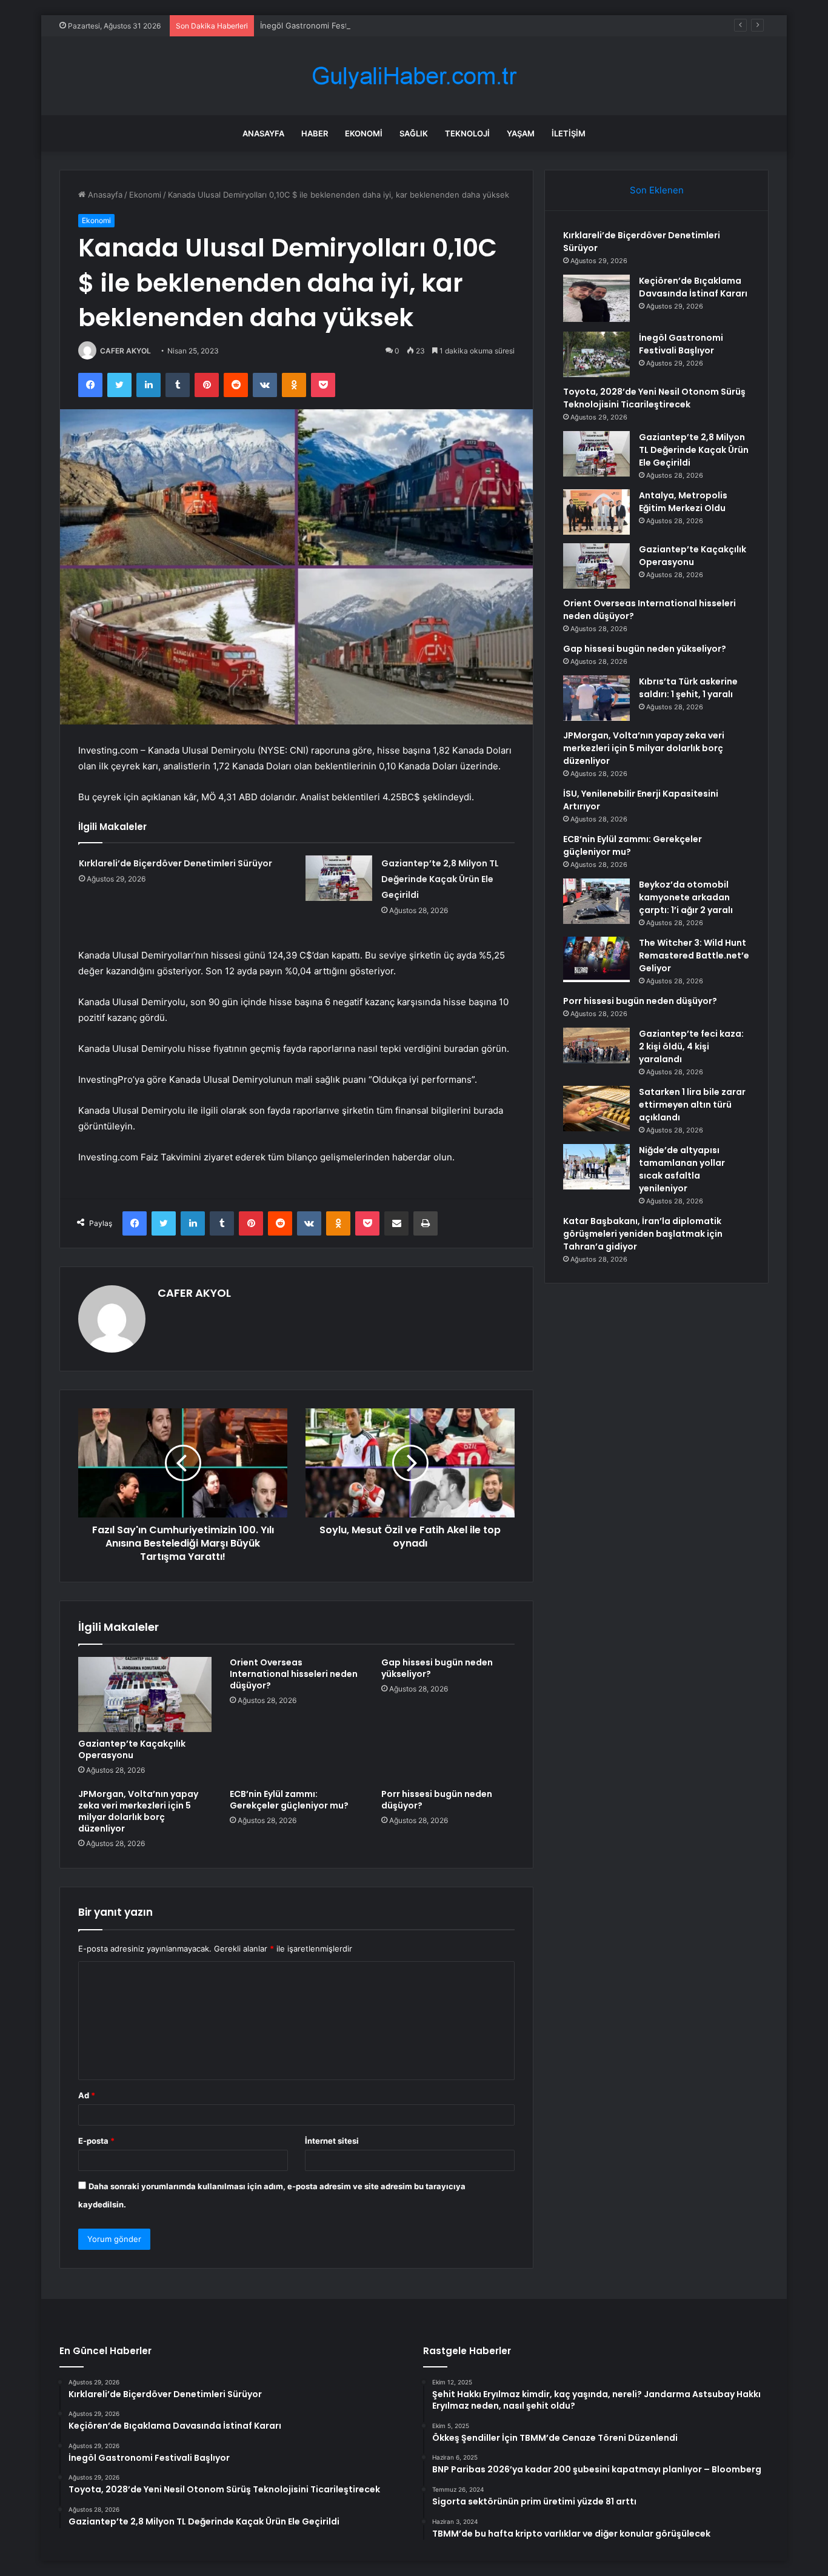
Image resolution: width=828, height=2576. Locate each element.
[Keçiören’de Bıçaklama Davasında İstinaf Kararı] (596, 299)
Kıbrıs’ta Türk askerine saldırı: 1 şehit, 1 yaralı (688, 688)
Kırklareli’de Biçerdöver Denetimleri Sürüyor (175, 863)
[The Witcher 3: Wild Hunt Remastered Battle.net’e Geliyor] (596, 959)
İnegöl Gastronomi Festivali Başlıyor (327, 25)
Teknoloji (467, 133)
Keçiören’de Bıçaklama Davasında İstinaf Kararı (693, 287)
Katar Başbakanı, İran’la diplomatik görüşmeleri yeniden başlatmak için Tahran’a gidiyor (643, 1234)
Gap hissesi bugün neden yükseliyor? (437, 1668)
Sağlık (414, 133)
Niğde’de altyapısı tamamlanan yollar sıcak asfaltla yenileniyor (682, 1169)
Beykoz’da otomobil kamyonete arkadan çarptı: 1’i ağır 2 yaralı (686, 897)
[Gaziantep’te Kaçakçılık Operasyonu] (145, 1694)
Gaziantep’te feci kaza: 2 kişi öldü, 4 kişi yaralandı (691, 1046)
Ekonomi (364, 133)
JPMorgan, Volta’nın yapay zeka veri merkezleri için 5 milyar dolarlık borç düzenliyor (138, 1811)
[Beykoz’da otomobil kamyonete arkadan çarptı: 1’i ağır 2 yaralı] (596, 901)
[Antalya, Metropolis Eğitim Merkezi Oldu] (596, 512)
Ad (87, 2095)
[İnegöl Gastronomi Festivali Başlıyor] (596, 354)
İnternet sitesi (332, 2141)
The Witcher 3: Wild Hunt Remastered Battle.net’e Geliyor (694, 955)
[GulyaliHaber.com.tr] (414, 76)
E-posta (96, 2141)
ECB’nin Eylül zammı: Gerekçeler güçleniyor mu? (289, 1800)
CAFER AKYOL (125, 351)
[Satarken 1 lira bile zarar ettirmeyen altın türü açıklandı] (596, 1109)
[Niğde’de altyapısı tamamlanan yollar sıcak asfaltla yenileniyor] (596, 1167)
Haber (315, 133)
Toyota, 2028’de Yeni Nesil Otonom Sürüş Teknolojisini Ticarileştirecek (654, 398)
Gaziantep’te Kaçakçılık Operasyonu (132, 1749)
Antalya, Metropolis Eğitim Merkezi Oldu (683, 502)
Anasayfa (263, 133)
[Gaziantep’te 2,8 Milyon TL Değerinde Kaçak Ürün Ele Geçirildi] (339, 878)
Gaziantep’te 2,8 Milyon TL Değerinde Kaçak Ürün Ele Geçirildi (440, 879)
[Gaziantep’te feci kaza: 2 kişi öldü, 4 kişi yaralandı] (596, 1045)
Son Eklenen (657, 190)
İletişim (569, 133)
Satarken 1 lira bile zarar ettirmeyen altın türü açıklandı (692, 1105)
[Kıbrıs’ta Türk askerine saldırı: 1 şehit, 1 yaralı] (596, 698)
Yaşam (521, 133)
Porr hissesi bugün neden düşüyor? (437, 1800)
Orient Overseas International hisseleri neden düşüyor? (294, 1674)
